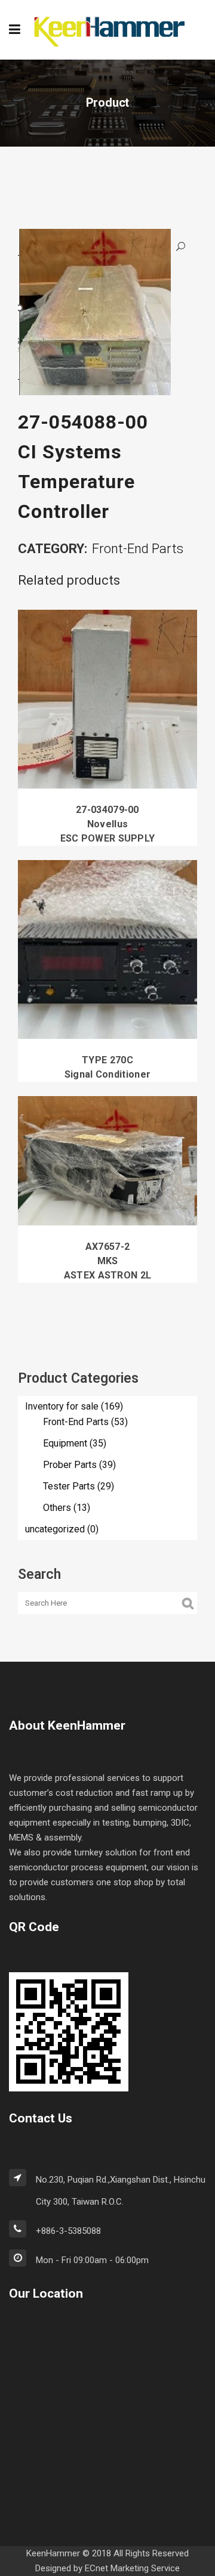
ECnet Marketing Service (132, 2568)
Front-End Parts (138, 549)
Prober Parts (70, 1465)
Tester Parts (69, 1486)
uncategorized (55, 1529)
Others (57, 1508)
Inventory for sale (62, 1406)
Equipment (65, 1443)
